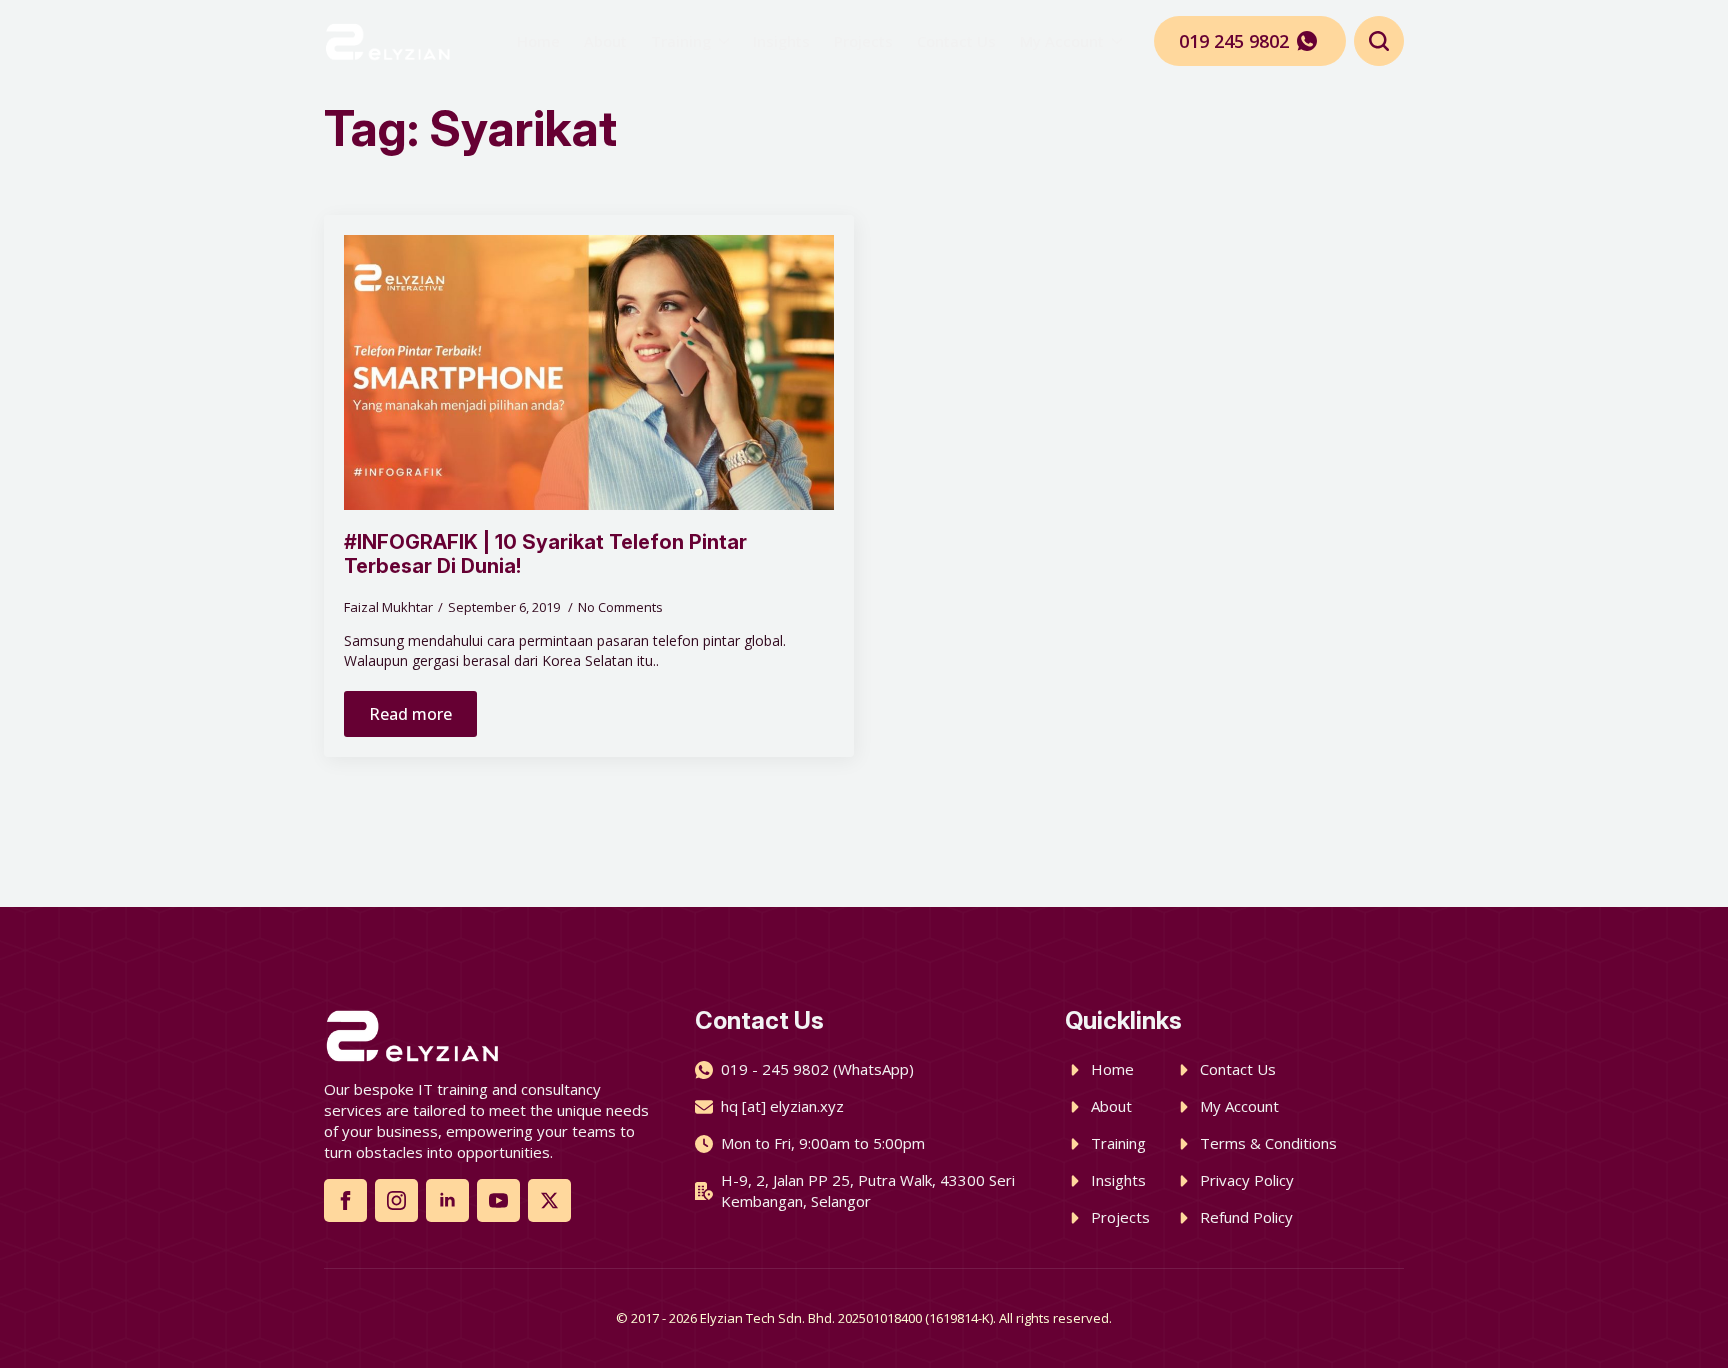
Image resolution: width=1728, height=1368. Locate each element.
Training (681, 41)
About (605, 41)
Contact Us (956, 41)
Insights (781, 41)
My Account (1062, 41)
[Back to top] (1678, 1318)
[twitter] (549, 1200)
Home (538, 41)
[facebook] (345, 1200)
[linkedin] (447, 1200)
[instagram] (396, 1200)
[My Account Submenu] (1113, 41)
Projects (863, 41)
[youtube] (498, 1200)
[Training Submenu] (720, 41)
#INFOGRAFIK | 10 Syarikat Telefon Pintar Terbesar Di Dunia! (545, 554)
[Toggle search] (1379, 41)
